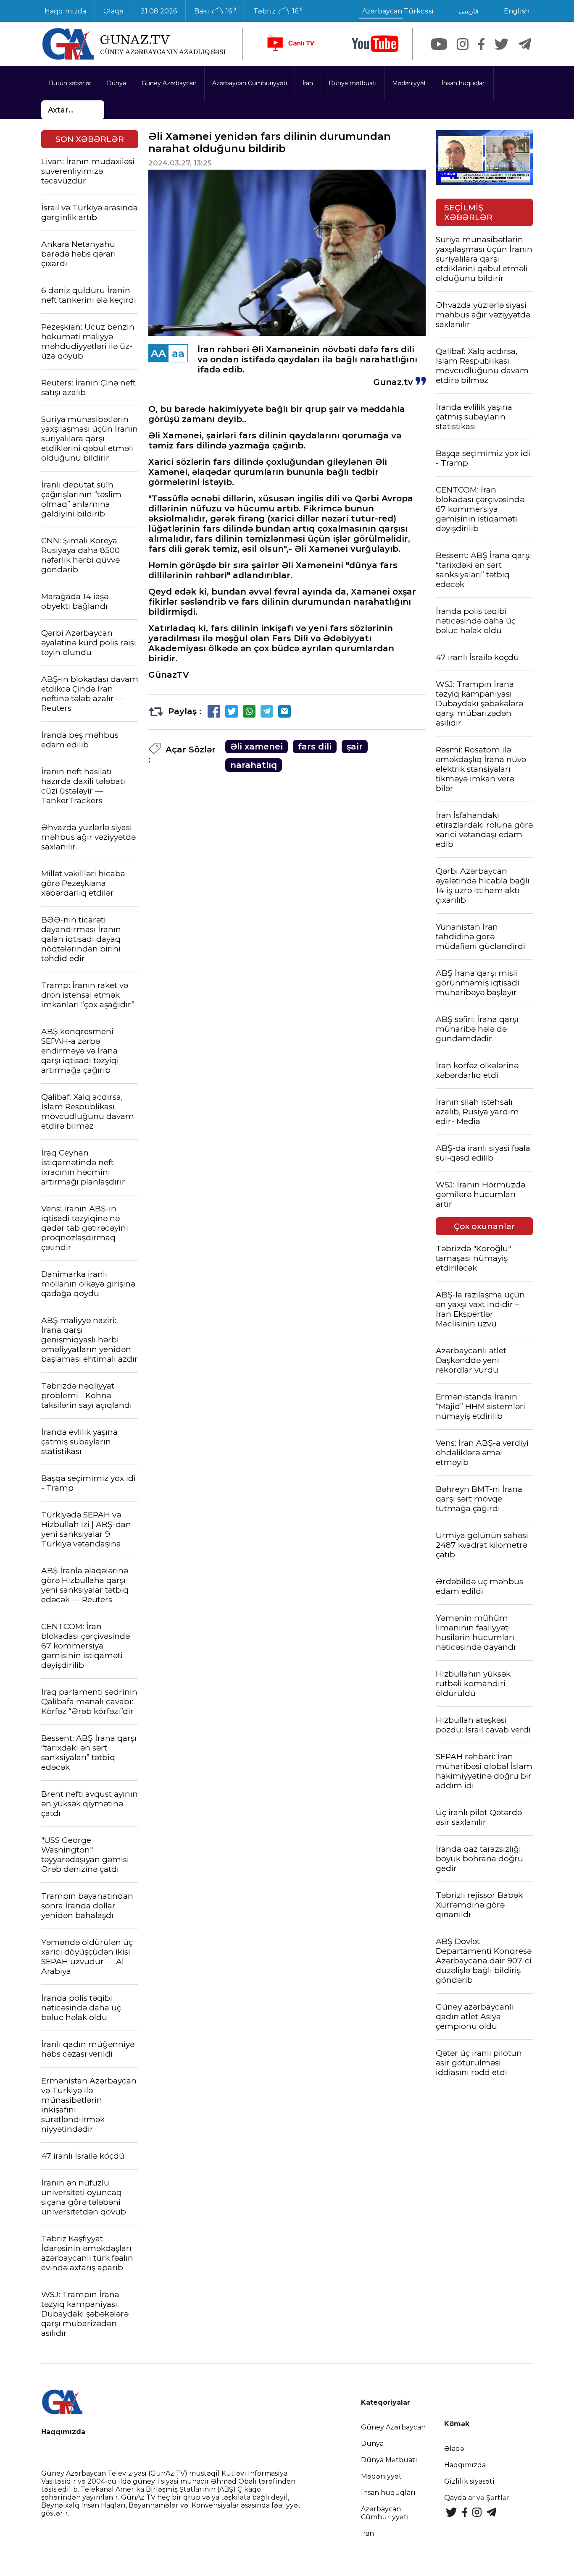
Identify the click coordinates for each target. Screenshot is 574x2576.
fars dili (315, 747)
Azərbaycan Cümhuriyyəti (250, 83)
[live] (290, 44)
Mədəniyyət (409, 83)
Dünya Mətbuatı (389, 2460)
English (517, 11)
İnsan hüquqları (464, 83)
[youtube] (375, 44)
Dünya (116, 83)
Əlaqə (113, 11)
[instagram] (463, 44)
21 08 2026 (159, 11)
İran (308, 83)
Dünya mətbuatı (353, 83)
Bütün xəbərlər (70, 83)
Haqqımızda (65, 11)
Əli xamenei (257, 747)
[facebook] (481, 44)
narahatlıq (254, 765)
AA (158, 353)
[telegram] (525, 44)
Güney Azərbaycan (169, 83)
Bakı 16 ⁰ (215, 11)
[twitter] (502, 44)
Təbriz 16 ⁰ (278, 11)
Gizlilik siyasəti (469, 2481)
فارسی (469, 11)
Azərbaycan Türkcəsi (398, 11)
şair (355, 747)
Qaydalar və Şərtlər (477, 2498)
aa (178, 353)
